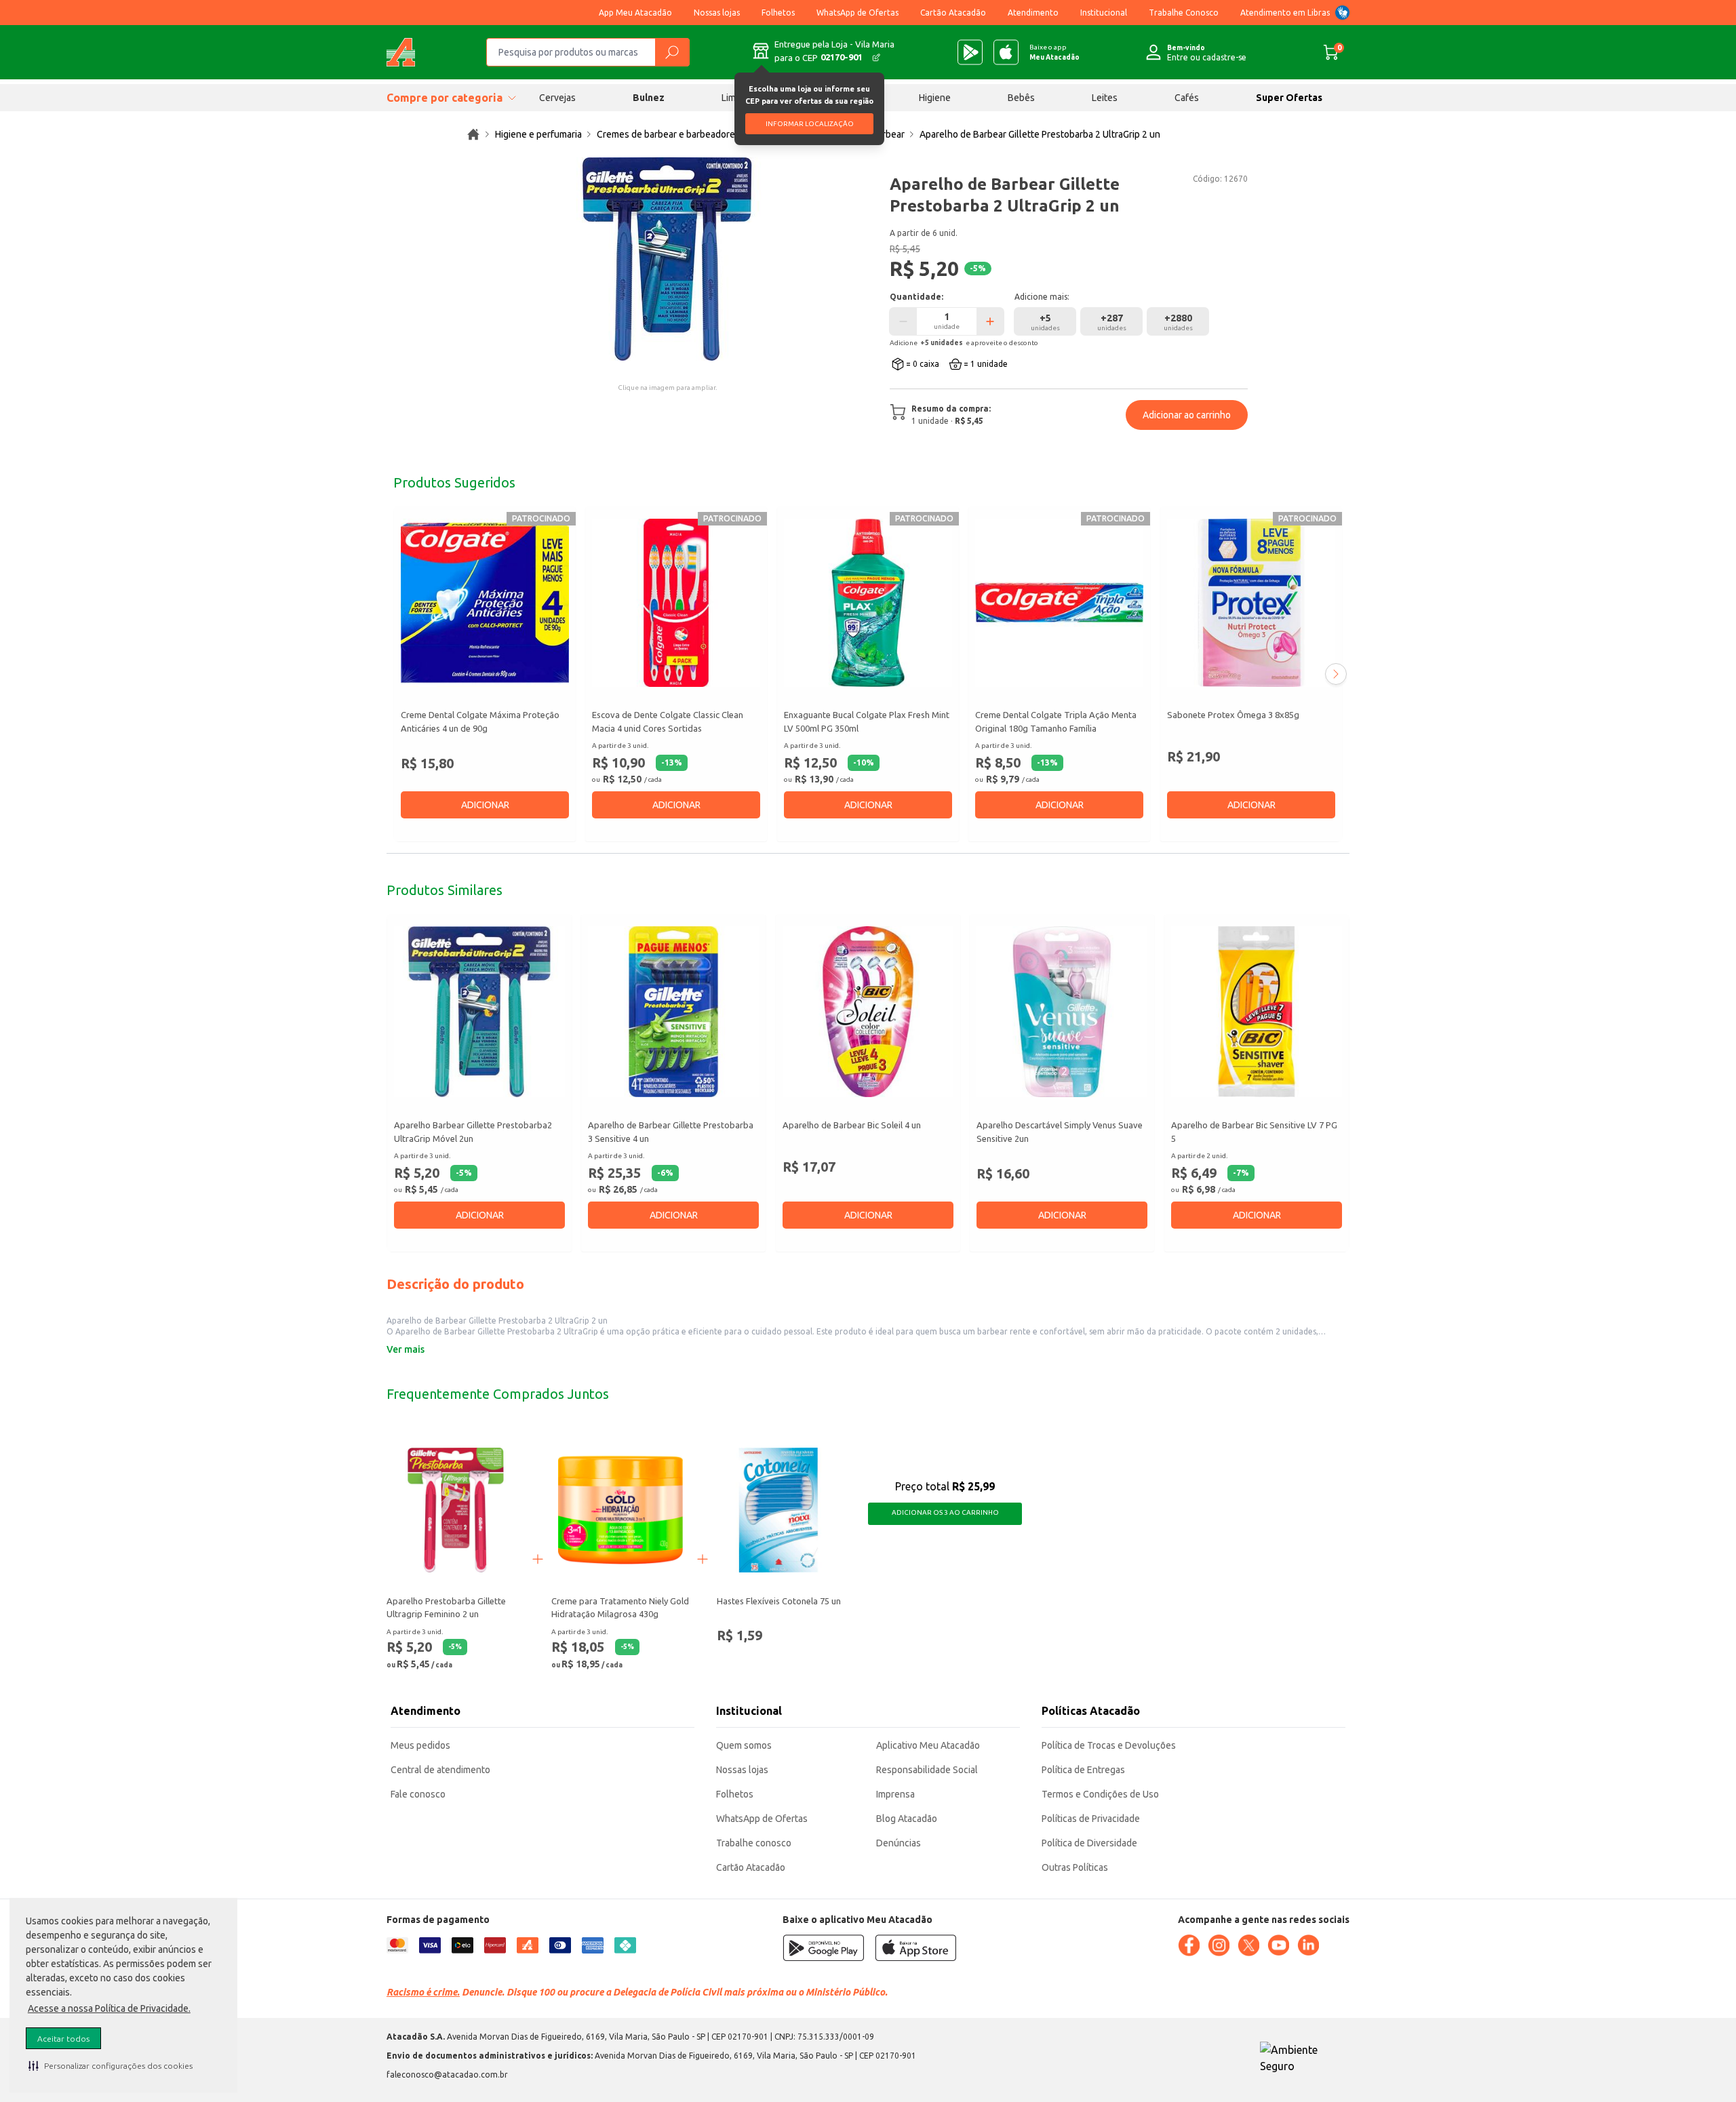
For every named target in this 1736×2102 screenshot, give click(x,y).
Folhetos (778, 13)
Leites (1105, 98)
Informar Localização (810, 124)
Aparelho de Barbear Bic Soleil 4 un (852, 1126)
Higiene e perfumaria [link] (538, 134)
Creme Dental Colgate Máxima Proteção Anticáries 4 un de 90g (480, 721)
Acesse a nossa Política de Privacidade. (109, 2008)
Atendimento (1033, 13)
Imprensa (895, 1794)
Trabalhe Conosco (1184, 13)
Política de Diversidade (1089, 1843)
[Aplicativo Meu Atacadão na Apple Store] (1006, 52)
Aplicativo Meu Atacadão (928, 1745)
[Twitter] (1248, 1945)
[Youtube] (1278, 1945)
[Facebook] (1189, 1945)
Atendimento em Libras (1285, 13)
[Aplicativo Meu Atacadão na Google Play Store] (970, 52)
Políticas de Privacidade (1091, 1819)
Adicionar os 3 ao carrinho (945, 1512)
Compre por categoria (445, 98)
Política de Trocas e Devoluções (1109, 1745)
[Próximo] (1336, 674)
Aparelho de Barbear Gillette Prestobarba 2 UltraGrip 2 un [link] (1040, 134)
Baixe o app (1054, 52)
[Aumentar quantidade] (990, 321)
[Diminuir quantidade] (903, 321)
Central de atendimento (440, 1770)
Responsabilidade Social (927, 1770)
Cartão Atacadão (953, 13)
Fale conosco (418, 1794)
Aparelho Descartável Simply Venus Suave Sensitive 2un (1060, 1132)
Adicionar (485, 805)
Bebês (1021, 98)
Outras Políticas (1075, 1867)
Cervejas (557, 98)
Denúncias (899, 1843)
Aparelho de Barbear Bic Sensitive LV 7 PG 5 (1254, 1132)
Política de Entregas (1083, 1770)
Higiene (935, 98)
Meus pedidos (420, 1745)
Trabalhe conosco (754, 1843)
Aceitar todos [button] (63, 2039)
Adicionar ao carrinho (1187, 415)
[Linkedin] (1308, 1945)
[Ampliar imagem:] (667, 259)
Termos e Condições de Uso (1100, 1794)
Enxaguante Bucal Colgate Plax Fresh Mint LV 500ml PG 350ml (867, 721)
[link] (473, 134)
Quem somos (744, 1745)
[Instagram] (1219, 1945)
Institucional (1104, 13)
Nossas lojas (717, 13)
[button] (111, 2065)
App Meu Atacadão (635, 13)
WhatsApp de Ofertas (857, 13)
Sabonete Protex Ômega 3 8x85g (1233, 715)
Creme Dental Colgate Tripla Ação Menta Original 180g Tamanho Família (1056, 721)
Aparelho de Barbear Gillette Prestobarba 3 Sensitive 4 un (671, 1132)
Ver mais (406, 1349)
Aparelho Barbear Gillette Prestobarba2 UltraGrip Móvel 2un (473, 1132)
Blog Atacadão (907, 1819)
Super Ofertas (1289, 98)
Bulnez (649, 98)
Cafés (1187, 98)
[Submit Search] (672, 52)
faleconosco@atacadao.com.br (447, 2075)
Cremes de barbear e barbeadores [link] (668, 134)
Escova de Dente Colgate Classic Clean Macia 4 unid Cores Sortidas (668, 721)
